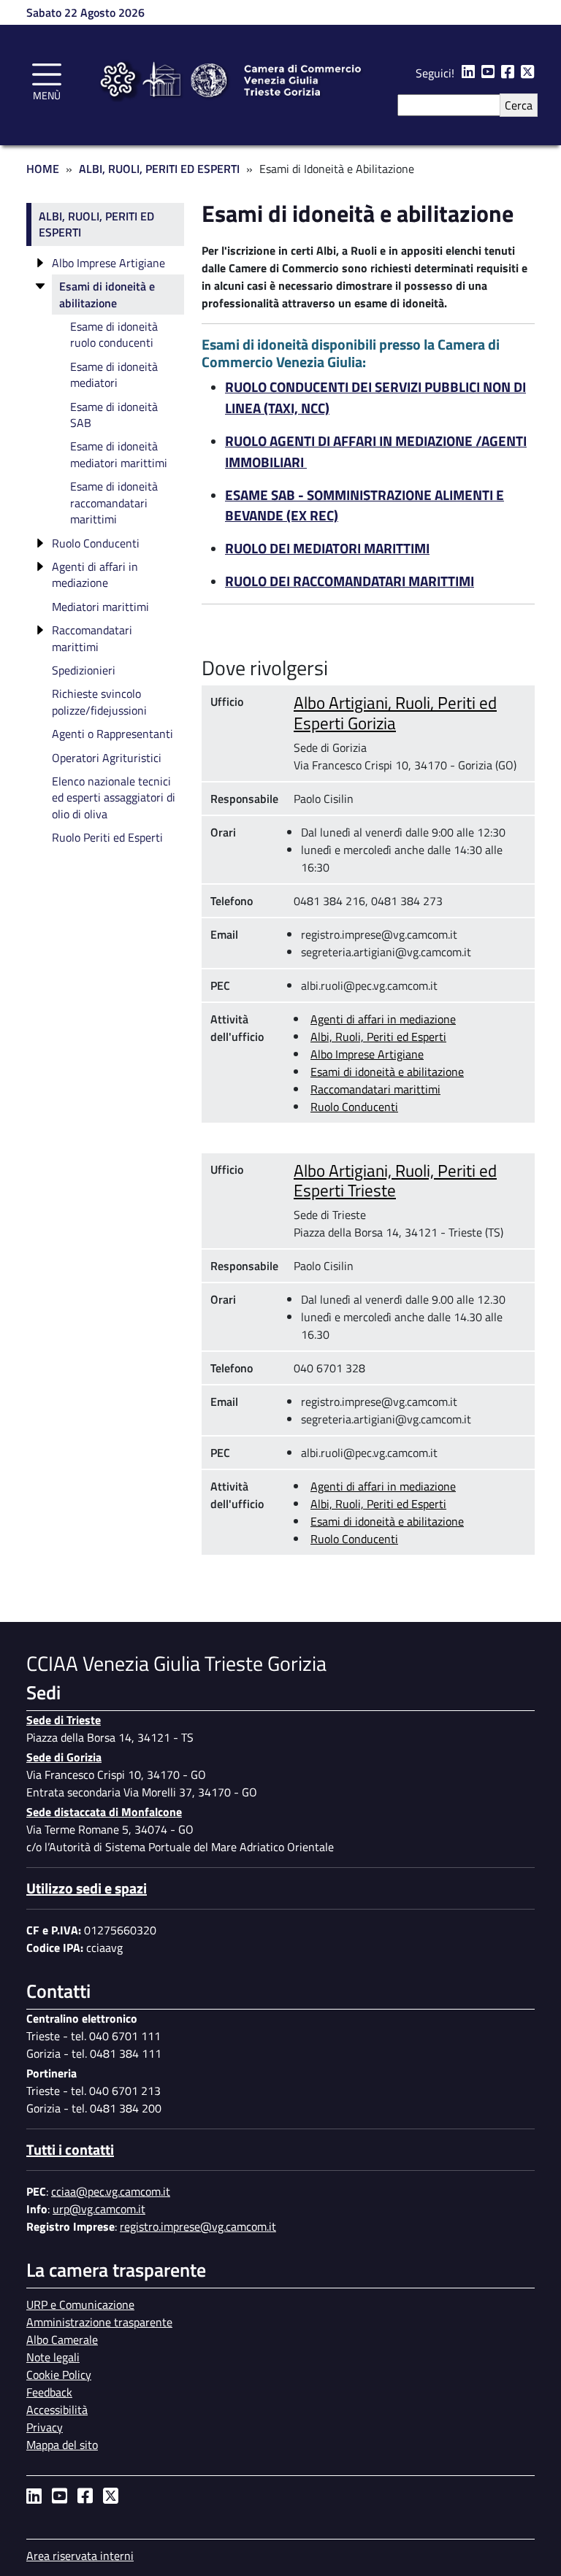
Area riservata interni (80, 2556)
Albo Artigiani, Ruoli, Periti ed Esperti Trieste (395, 1180)
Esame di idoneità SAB (114, 415)
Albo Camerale (62, 2339)
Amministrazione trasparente (99, 2322)
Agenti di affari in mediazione (383, 1019)
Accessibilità (57, 2410)
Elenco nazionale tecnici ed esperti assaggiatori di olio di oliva (114, 797)
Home (43, 169)
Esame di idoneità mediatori (114, 374)
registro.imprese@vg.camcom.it (198, 2226)
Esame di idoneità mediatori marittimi (119, 454)
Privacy (45, 2427)
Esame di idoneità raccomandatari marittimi (114, 503)
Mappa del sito (62, 2445)
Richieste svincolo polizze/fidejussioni (99, 701)
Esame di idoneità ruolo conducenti (114, 334)
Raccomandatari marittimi (375, 1089)
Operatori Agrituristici (107, 758)
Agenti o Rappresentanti (112, 734)
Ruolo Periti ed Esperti (107, 837)
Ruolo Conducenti (354, 1107)
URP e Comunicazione (80, 2304)
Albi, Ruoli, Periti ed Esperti (378, 1037)
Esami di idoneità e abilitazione (387, 1072)
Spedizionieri (84, 670)
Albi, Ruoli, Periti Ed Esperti (159, 169)
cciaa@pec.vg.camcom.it (111, 2191)
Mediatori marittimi (100, 607)
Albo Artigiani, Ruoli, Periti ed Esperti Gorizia (395, 712)
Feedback (49, 2392)
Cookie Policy (59, 2375)
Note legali (53, 2357)
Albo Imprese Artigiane (367, 1054)
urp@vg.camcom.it (99, 2209)
